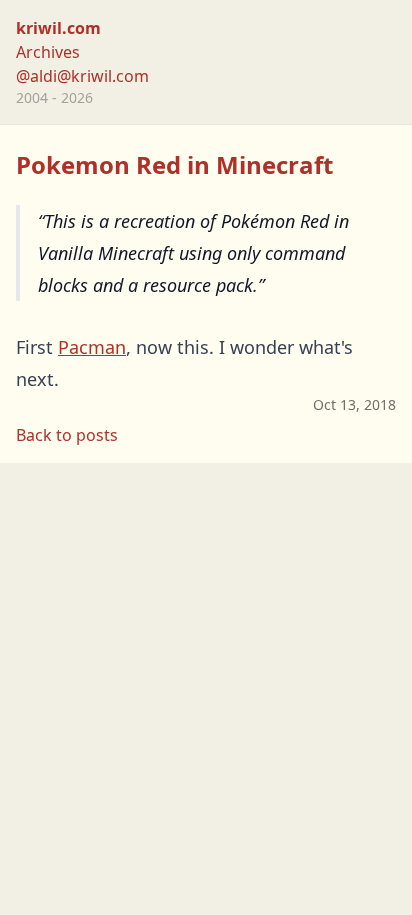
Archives (48, 52)
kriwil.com (58, 28)
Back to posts (67, 435)
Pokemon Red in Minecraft (174, 164)
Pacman (92, 347)
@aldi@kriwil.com (82, 76)
